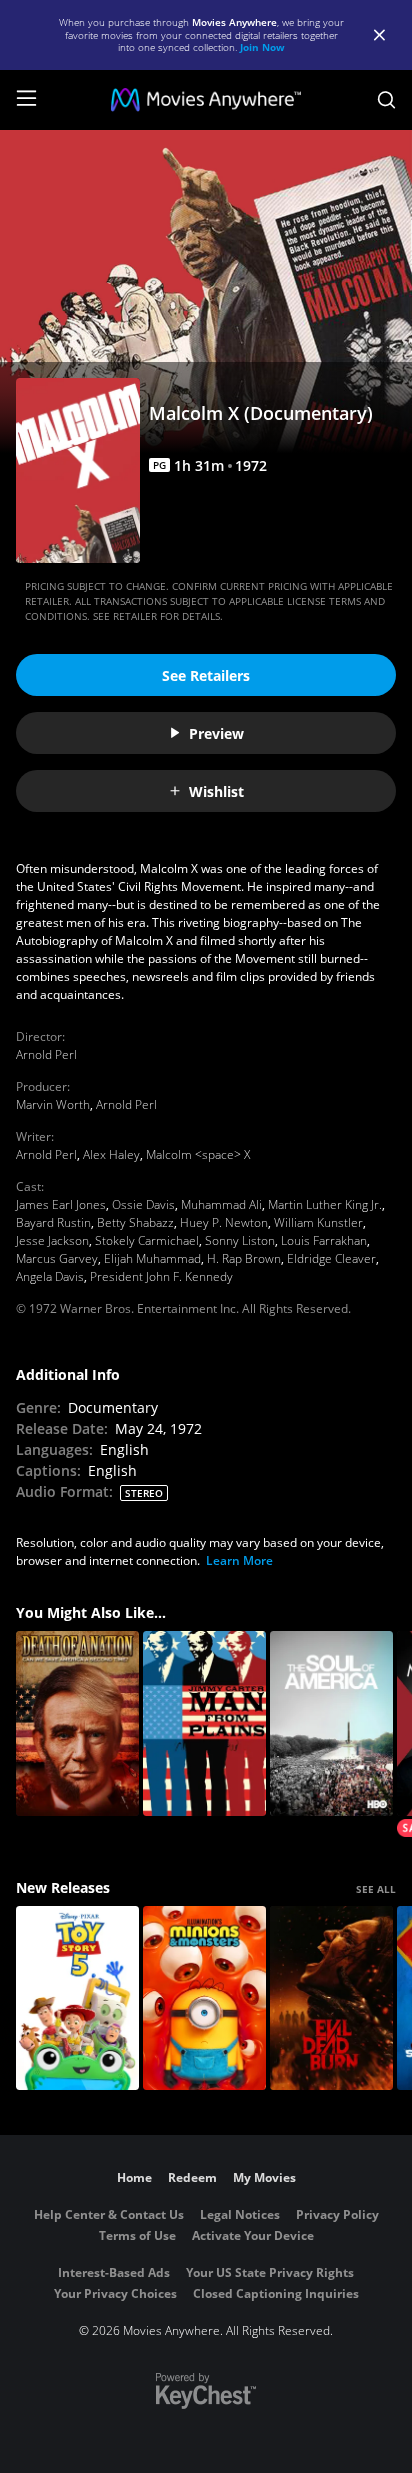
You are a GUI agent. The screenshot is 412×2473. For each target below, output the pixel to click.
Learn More (239, 1560)
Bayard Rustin (53, 1222)
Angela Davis (50, 1276)
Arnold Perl (46, 1054)
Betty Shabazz (135, 1222)
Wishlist (216, 791)
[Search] (386, 100)
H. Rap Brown (244, 1258)
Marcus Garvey (57, 1258)
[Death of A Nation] (77, 1723)
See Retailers (206, 675)
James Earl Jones (61, 1204)
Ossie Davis (143, 1204)
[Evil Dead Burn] (331, 1998)
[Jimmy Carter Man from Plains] (204, 1723)
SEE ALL (376, 1889)
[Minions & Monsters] (204, 1998)
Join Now (262, 47)
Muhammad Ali (221, 1204)
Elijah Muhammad (152, 1258)
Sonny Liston (240, 1240)
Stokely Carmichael (147, 1240)
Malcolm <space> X (198, 1154)
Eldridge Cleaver (331, 1258)
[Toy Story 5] (77, 1998)
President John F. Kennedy (161, 1276)
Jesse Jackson (52, 1240)
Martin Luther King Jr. (325, 1204)
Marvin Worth (53, 1104)
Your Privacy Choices (115, 2293)
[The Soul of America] (331, 1723)
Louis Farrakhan (324, 1240)
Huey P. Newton (224, 1222)
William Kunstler (318, 1222)
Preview (216, 733)
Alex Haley (111, 1154)
